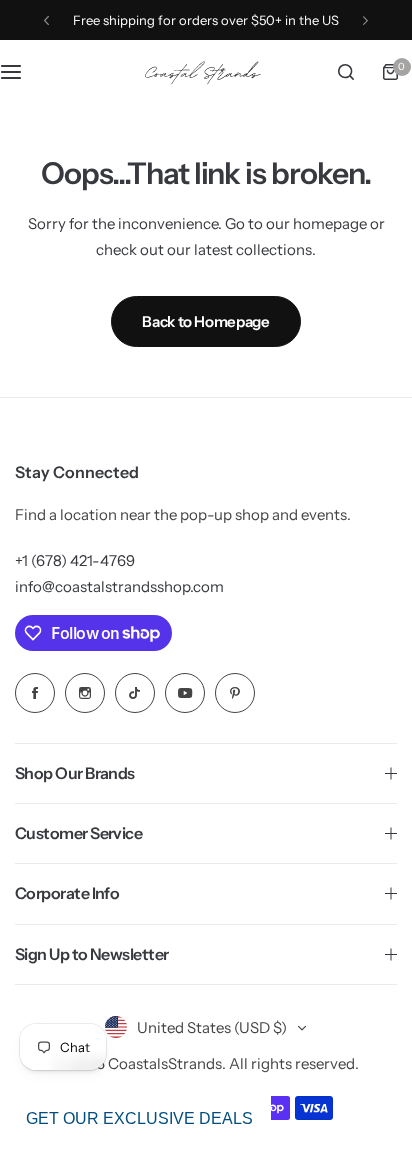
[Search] (346, 72)
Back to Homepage (205, 321)
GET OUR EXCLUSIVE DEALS (139, 1118)
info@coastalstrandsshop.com (119, 586)
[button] (46, 20)
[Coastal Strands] (206, 72)
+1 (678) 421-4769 (75, 560)
